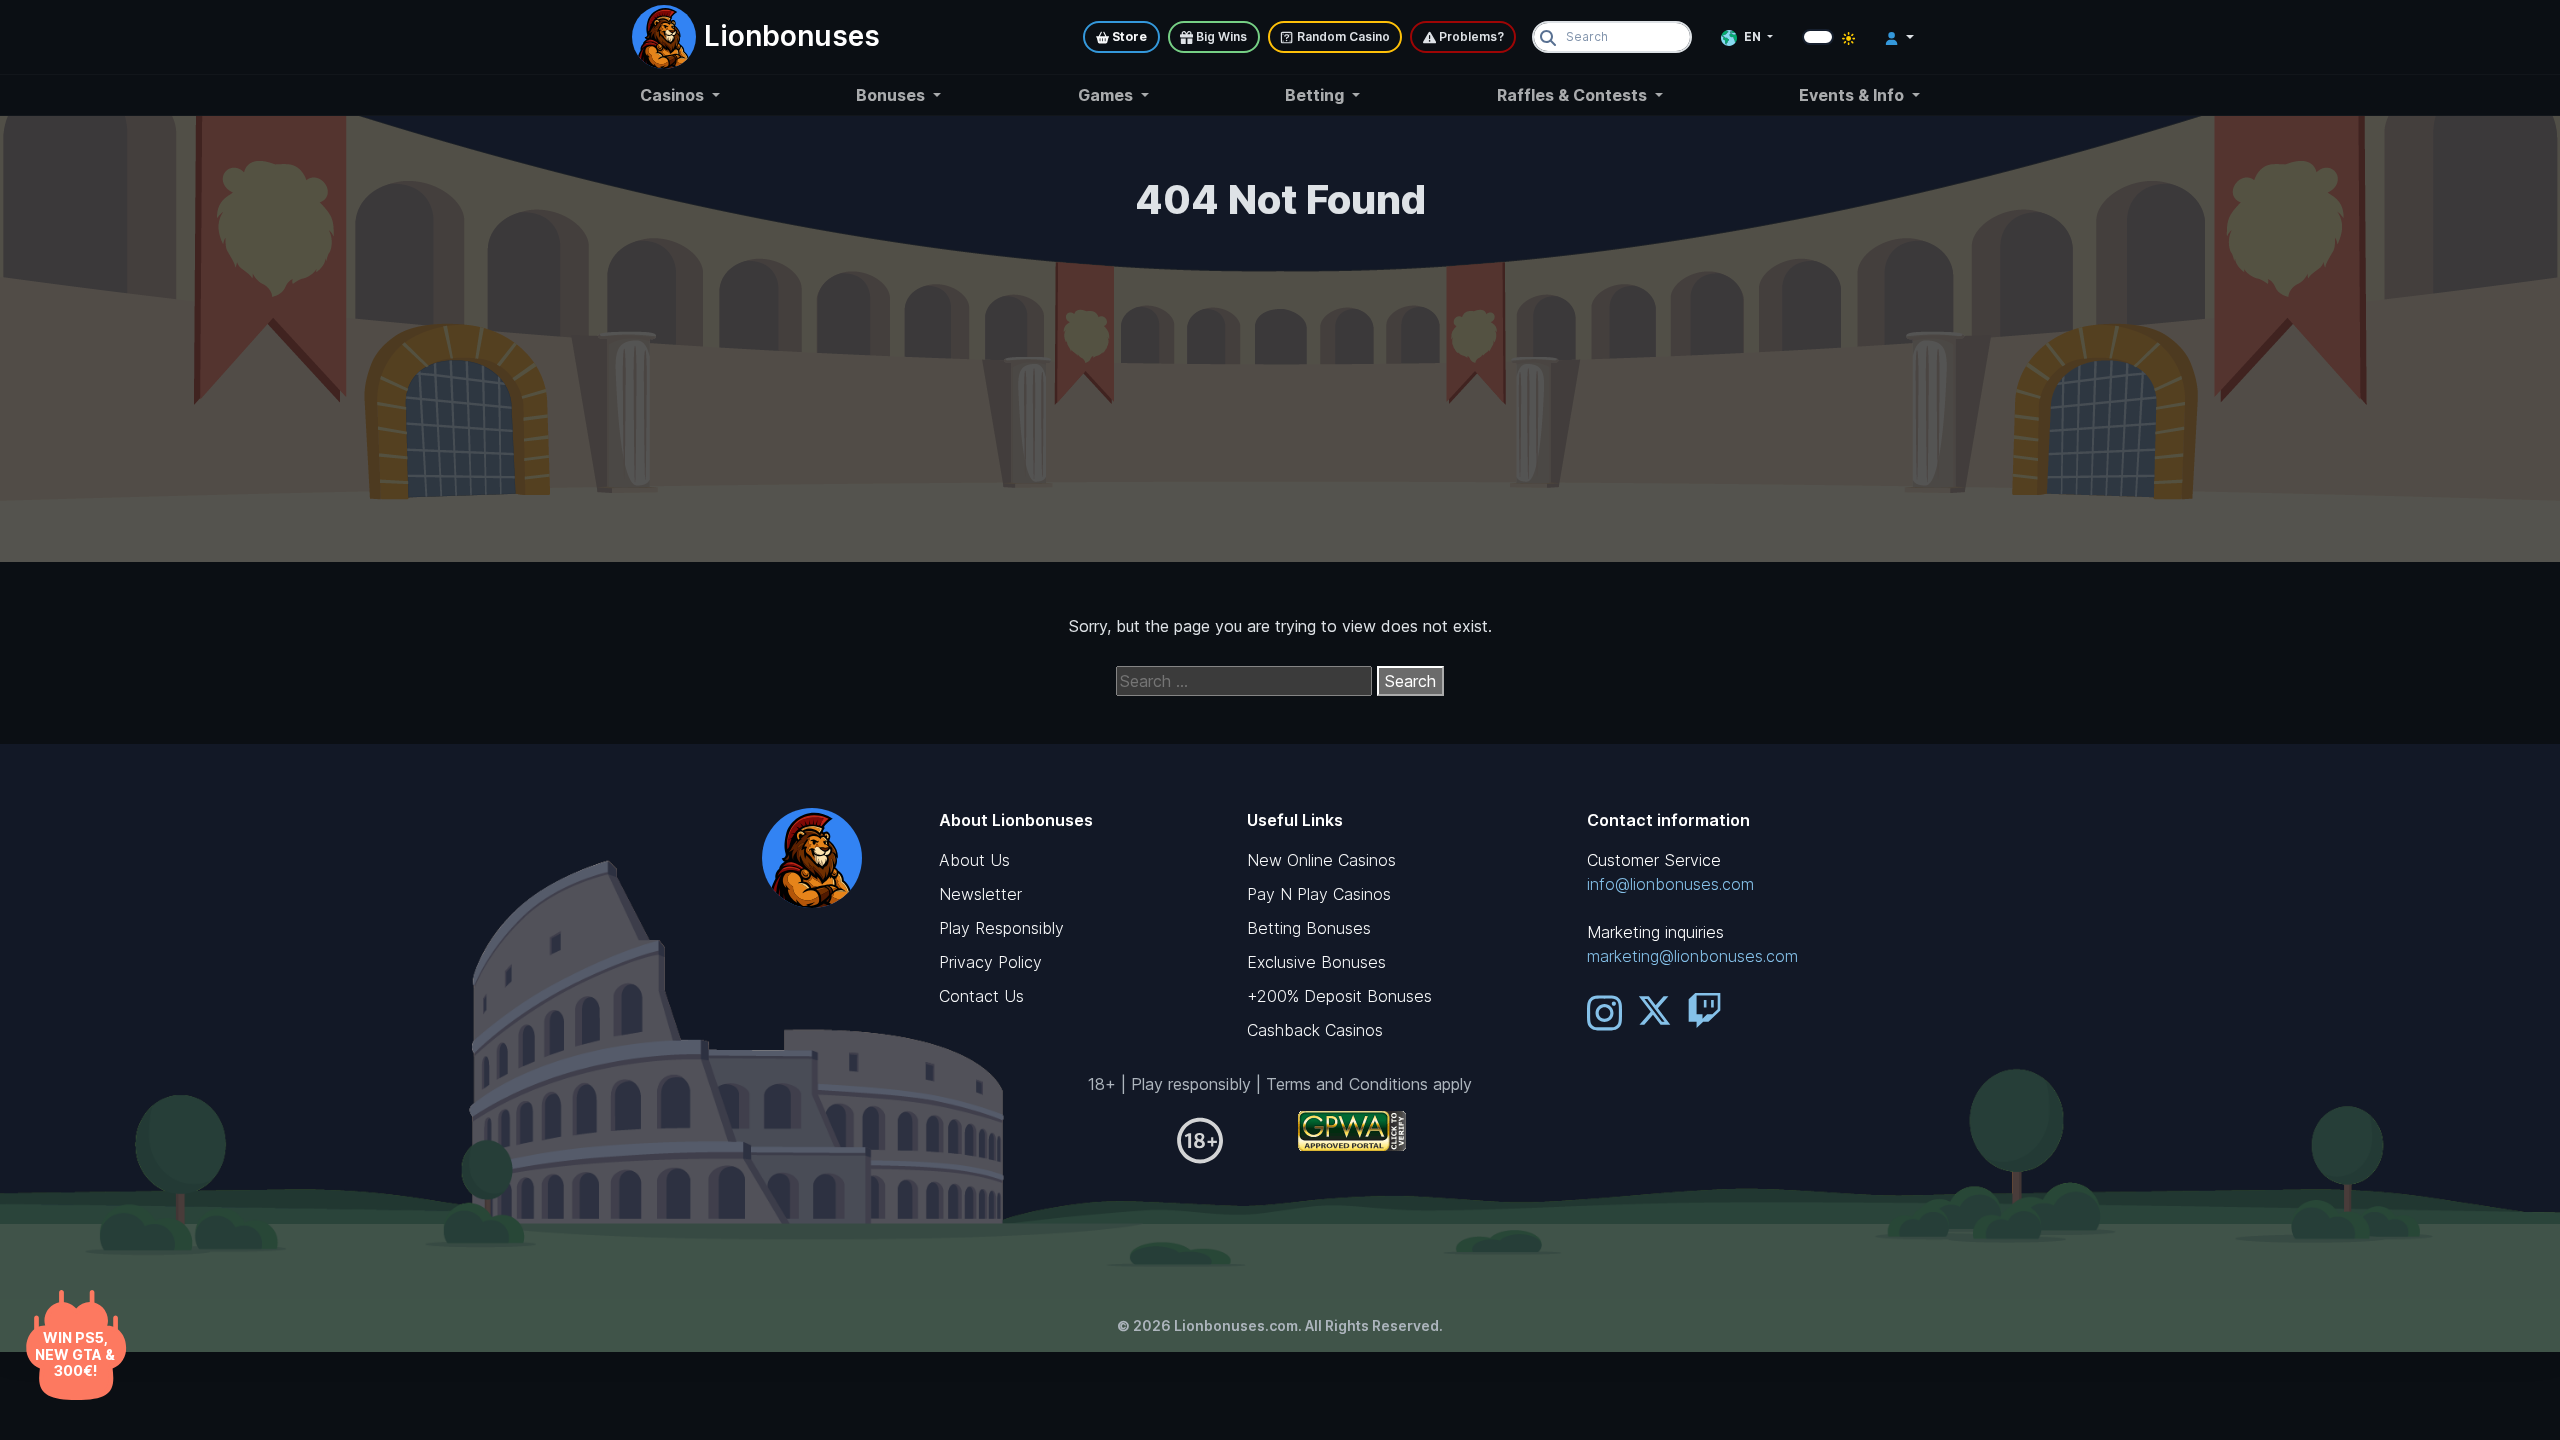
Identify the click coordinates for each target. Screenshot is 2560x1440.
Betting (1316, 95)
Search (1410, 681)
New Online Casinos (1321, 860)
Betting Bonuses (1309, 928)
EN (1752, 36)
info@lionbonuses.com (1670, 884)
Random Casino (1342, 36)
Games (1107, 95)
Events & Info (1853, 95)
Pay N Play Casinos (1319, 894)
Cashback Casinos (1315, 1030)
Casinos (674, 95)
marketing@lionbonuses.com (1692, 956)
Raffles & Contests (1574, 95)
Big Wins (1220, 36)
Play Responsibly (1001, 928)
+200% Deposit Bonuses (1339, 996)
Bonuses (892, 95)
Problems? (1470, 36)
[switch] (1818, 37)
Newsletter (980, 894)
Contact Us (981, 996)
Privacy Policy (990, 962)
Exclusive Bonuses (1316, 962)
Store (1128, 36)
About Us (974, 860)
